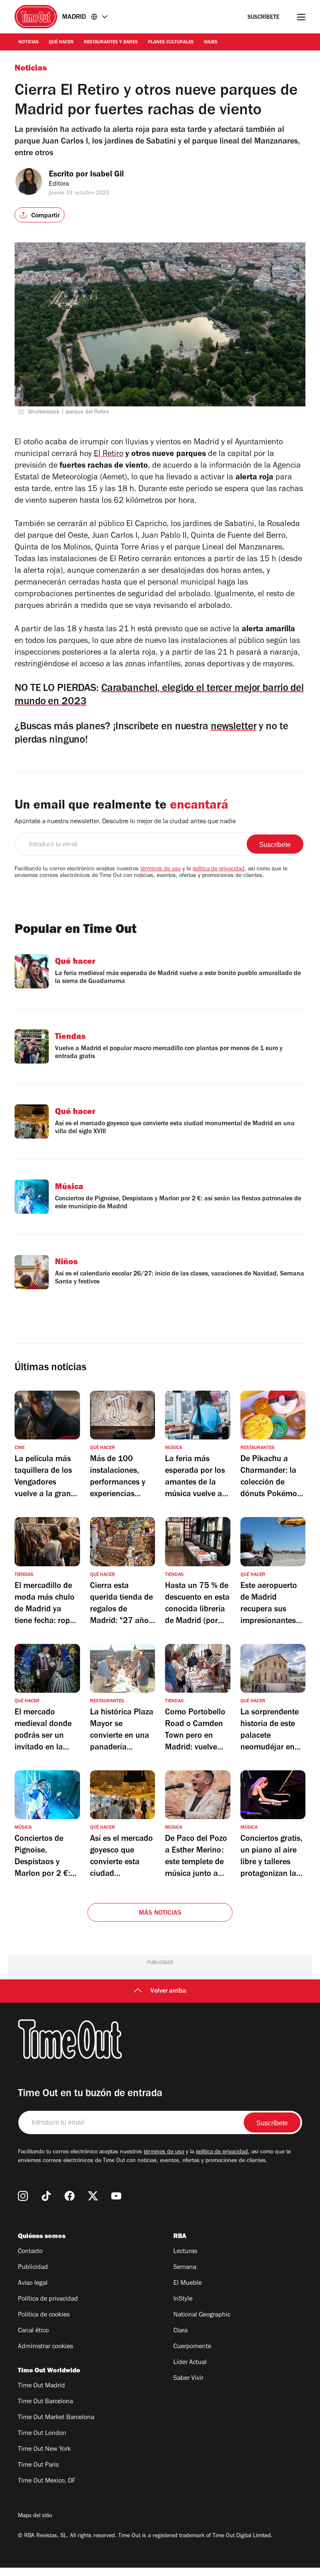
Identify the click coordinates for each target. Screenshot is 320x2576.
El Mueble (187, 2284)
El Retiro (109, 455)
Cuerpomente (192, 2347)
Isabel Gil (107, 175)
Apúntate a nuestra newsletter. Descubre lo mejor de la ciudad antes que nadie (125, 822)
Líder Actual (190, 2363)
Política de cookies (44, 2315)
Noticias (29, 43)
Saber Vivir (188, 2379)
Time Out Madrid (41, 2386)
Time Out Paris (38, 2465)
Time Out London (42, 2434)
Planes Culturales (171, 43)
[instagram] (23, 2196)
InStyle (183, 2299)
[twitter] (93, 2196)
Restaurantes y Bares (111, 43)
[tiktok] (46, 2196)
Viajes (211, 43)
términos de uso (161, 870)
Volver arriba (168, 1991)
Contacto (30, 2252)
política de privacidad (219, 870)
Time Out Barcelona (45, 2402)
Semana (185, 2268)
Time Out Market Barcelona (56, 2418)
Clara (180, 2331)
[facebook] (70, 2196)
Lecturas (185, 2252)
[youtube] (116, 2196)
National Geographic (202, 2315)
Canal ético (33, 2331)
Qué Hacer (61, 43)
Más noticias (160, 1913)
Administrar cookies (45, 2347)
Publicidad (33, 2268)
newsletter (234, 727)
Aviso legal (33, 2284)
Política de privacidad (48, 2299)
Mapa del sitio (35, 2516)
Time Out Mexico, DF (47, 2481)
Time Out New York (44, 2450)
